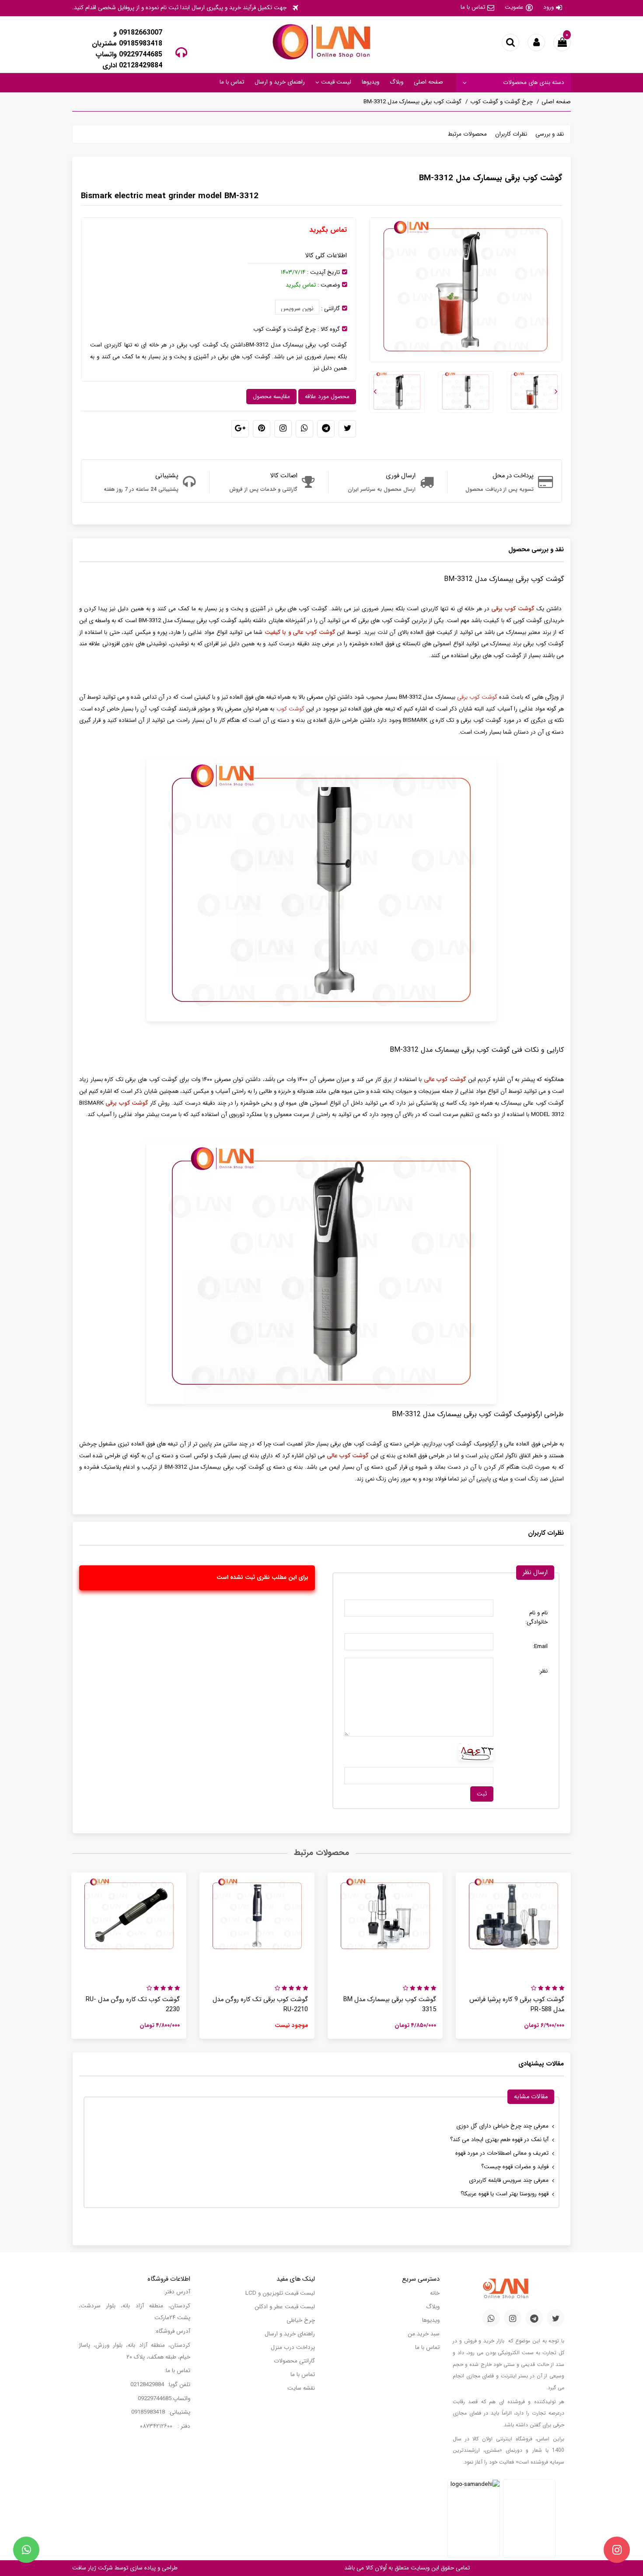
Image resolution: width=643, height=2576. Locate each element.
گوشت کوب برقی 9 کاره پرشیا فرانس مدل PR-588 (517, 2005)
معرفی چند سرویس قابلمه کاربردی (509, 2180)
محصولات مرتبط (467, 134)
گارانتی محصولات (294, 2361)
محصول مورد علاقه (327, 397)
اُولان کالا (375, 2568)
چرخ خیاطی (301, 2320)
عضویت (514, 7)
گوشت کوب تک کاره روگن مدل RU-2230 (133, 2005)
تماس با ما (473, 7)
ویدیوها (370, 82)
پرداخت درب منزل (293, 2347)
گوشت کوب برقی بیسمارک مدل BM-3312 (412, 102)
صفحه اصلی (428, 82)
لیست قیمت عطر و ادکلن (285, 2307)
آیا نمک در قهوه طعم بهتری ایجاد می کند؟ (499, 2140)
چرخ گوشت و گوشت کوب (501, 102)
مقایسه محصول (271, 397)
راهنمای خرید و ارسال (280, 82)
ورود (549, 7)
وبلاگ (397, 82)
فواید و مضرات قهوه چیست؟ (515, 2167)
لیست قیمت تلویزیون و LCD (280, 2293)
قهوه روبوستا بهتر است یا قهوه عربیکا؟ (505, 2194)
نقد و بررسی (550, 134)
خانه (435, 2293)
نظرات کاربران (511, 134)
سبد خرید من (424, 2334)
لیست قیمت (335, 82)
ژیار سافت (84, 2568)
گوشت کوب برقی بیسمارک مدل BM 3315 (390, 2005)
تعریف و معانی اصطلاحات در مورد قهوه (502, 2153)
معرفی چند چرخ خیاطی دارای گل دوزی (502, 2126)
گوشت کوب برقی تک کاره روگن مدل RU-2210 (260, 2005)
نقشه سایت (301, 2388)
